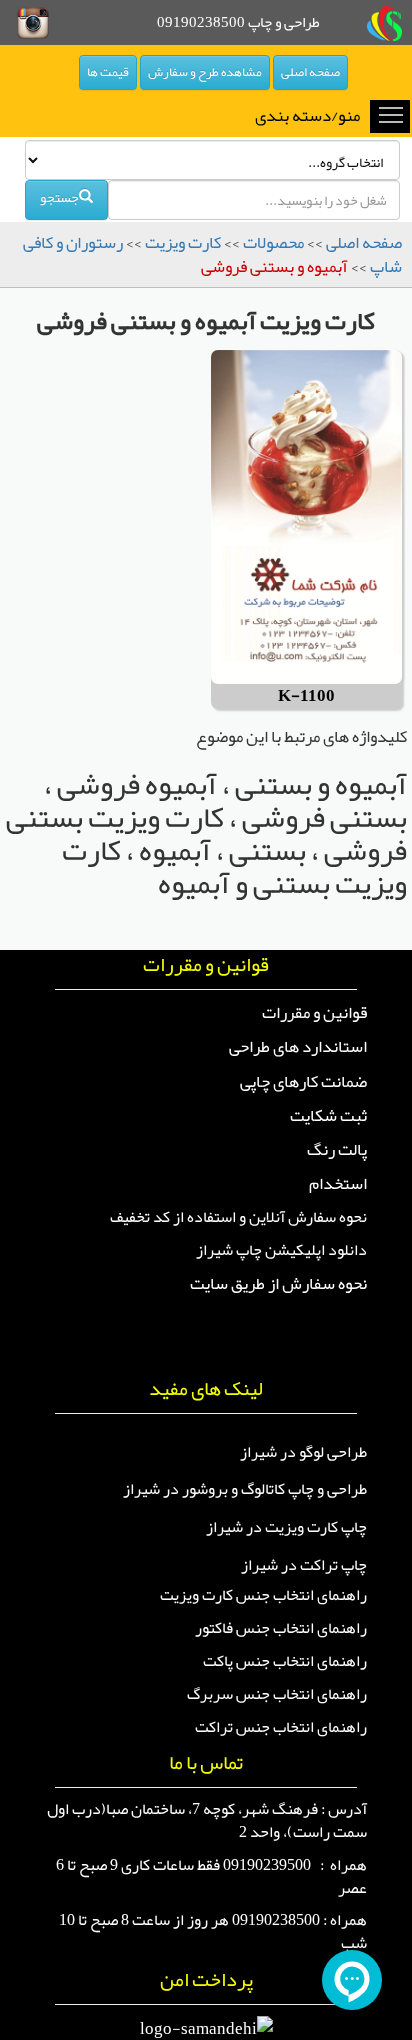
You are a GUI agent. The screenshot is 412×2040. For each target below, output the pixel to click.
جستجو (59, 197)
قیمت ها (108, 72)
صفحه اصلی (310, 72)
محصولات (273, 242)
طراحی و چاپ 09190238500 (238, 22)
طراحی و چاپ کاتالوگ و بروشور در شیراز (245, 1489)
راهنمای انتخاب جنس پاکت (285, 1661)
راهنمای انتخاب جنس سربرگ (277, 1694)
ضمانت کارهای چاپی (303, 1081)
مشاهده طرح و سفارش (205, 72)
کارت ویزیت (183, 242)
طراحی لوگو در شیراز (303, 1452)
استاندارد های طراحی (298, 1046)
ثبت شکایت (328, 1115)
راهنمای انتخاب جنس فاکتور (281, 1628)
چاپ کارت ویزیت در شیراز (286, 1527)
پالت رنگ (337, 1149)
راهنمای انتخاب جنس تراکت (281, 1727)
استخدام (338, 1183)
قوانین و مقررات (314, 1012)
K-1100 (306, 696)
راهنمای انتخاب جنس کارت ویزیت (263, 1595)
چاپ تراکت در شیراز (304, 1565)
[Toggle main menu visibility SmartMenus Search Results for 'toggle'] (391, 114)
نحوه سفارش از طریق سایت (278, 1283)
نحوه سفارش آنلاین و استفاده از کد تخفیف (238, 1217)
